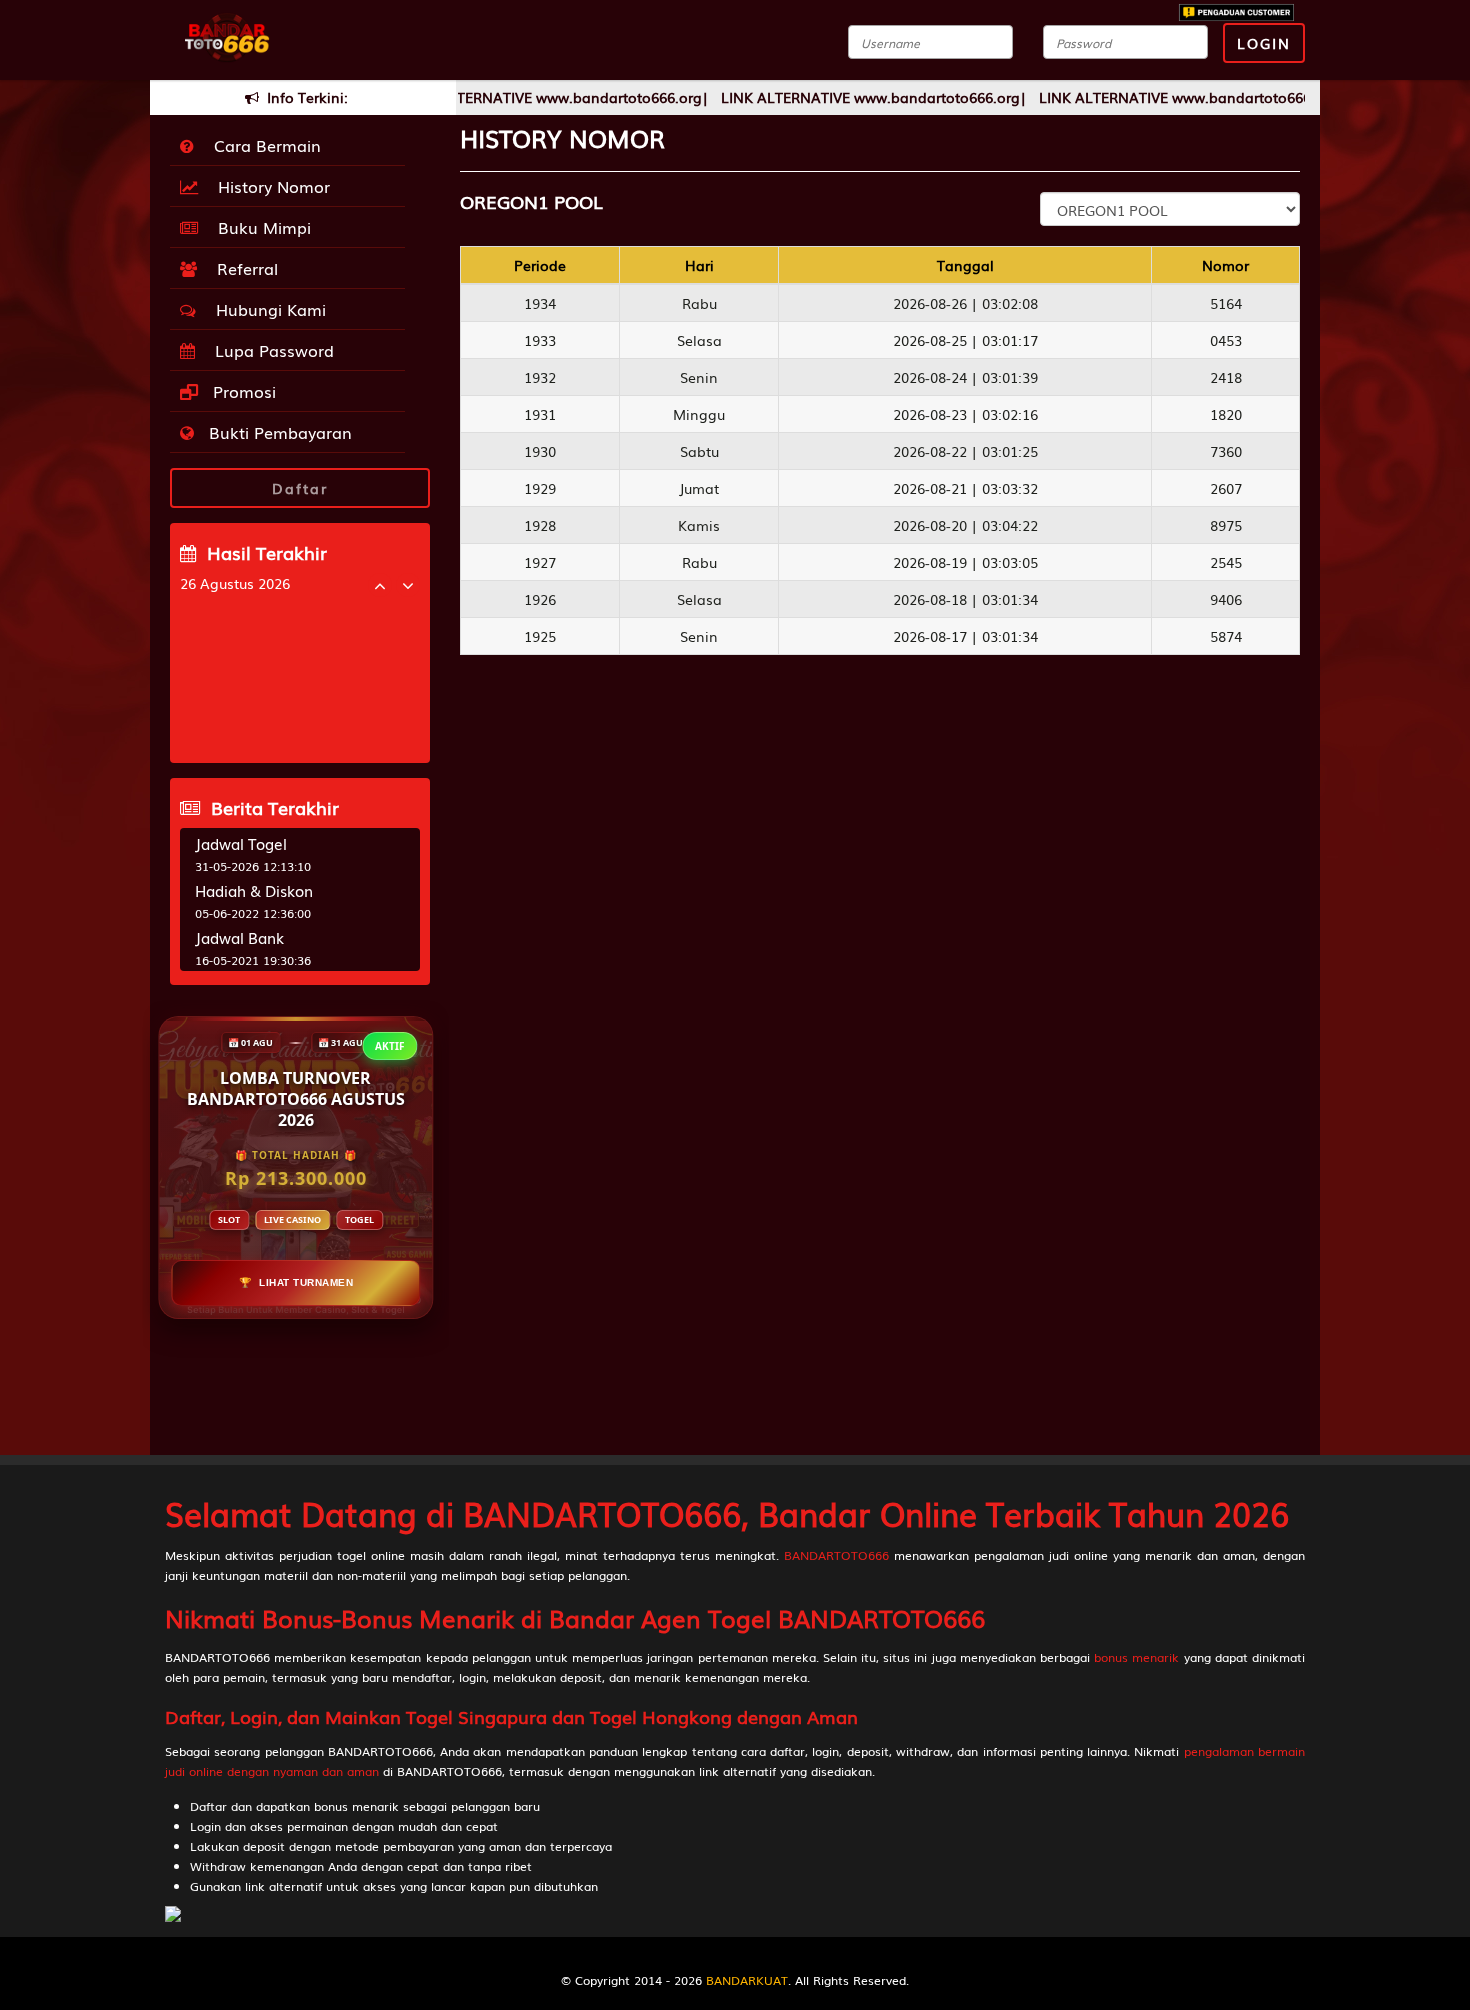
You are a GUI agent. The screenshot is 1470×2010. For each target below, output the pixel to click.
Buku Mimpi (259, 227)
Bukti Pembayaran (278, 432)
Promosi (242, 391)
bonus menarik (1136, 1657)
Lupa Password (269, 350)
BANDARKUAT (747, 1980)
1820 (1226, 414)
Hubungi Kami (266, 309)
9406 (1226, 599)
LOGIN (1264, 43)
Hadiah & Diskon (254, 890)
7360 (1226, 451)
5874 (1226, 636)
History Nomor (269, 186)
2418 (1226, 377)
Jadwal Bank (239, 937)
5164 (1226, 303)
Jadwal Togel (241, 843)
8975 (1226, 525)
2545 (1226, 562)
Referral (242, 268)
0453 (1226, 340)
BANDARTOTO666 (836, 1555)
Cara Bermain (262, 145)
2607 (1226, 488)
